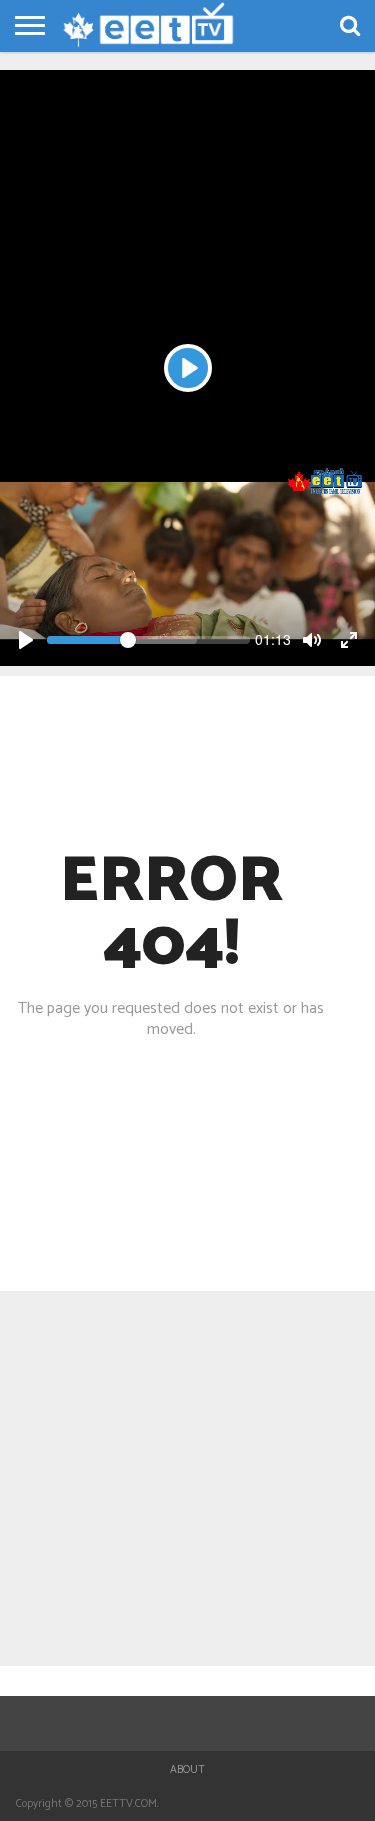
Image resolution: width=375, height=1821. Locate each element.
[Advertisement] (187, 257)
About (187, 1770)
